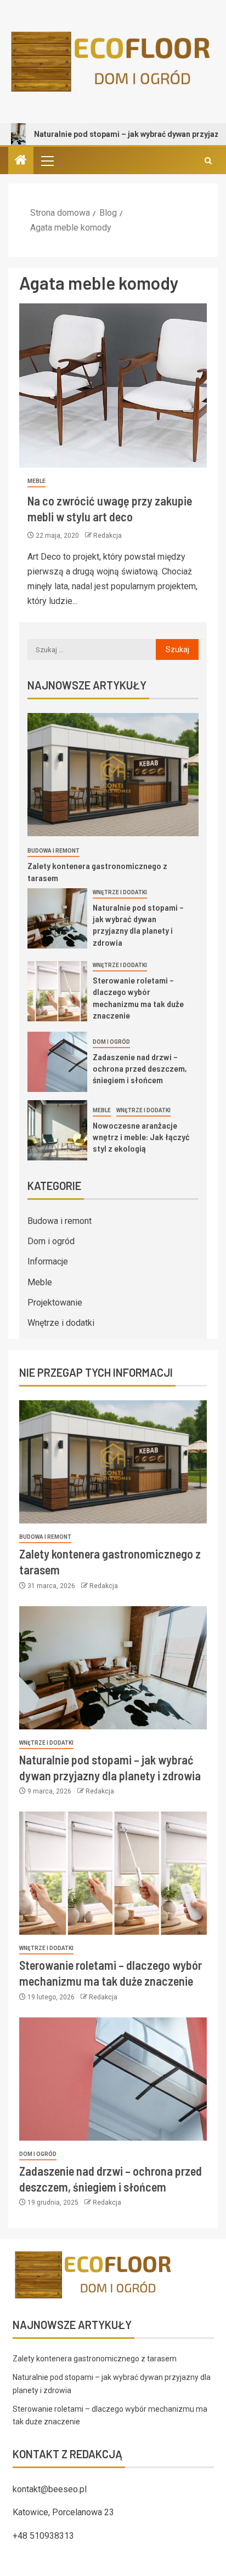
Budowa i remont (53, 851)
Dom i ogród (111, 1042)
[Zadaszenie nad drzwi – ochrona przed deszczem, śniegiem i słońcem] (57, 1062)
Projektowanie (55, 1303)
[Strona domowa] (21, 161)
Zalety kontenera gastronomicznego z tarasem (95, 2359)
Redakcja (108, 536)
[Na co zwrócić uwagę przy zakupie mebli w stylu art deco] (113, 386)
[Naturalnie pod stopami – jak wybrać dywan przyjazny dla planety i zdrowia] (57, 918)
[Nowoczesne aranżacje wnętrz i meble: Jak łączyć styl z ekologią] (57, 1130)
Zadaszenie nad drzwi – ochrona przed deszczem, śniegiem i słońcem (140, 1068)
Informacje (48, 1261)
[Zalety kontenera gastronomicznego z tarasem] (113, 775)
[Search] (208, 161)
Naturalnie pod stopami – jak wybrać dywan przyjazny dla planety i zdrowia (138, 925)
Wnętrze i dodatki (120, 892)
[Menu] (47, 160)
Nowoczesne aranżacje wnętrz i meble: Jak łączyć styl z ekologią (141, 1137)
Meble (36, 481)
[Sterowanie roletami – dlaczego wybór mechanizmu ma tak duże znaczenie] (57, 991)
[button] (47, 160)
